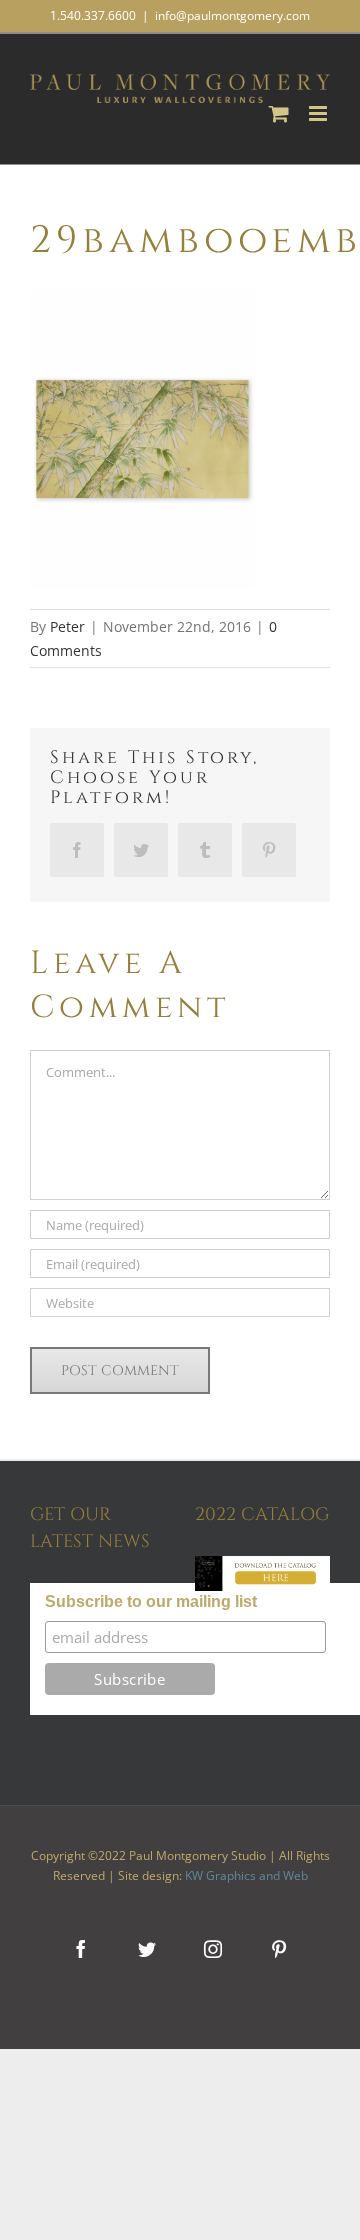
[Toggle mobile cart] (279, 113)
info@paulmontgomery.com (232, 15)
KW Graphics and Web (246, 1875)
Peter (67, 626)
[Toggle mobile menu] (319, 113)
